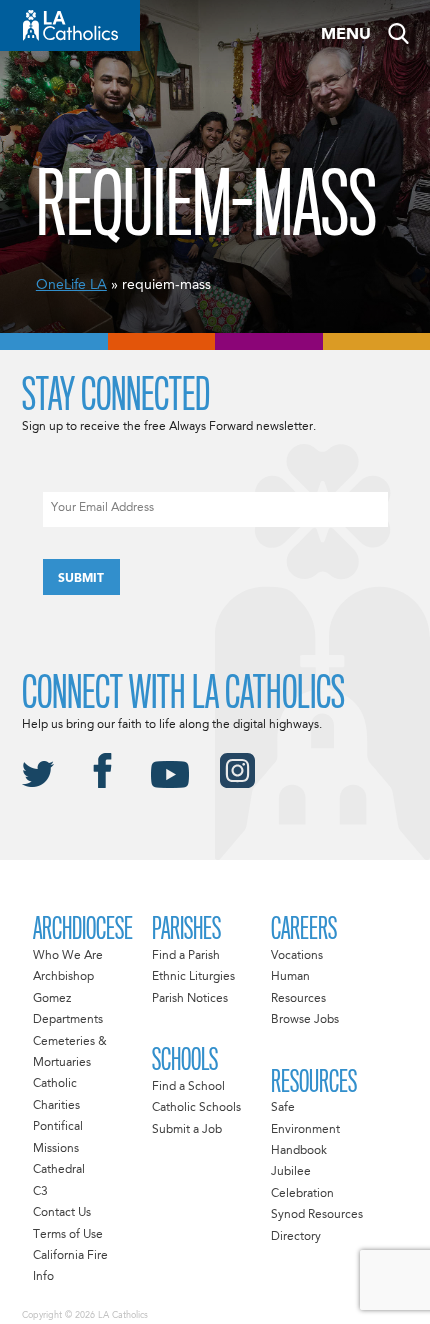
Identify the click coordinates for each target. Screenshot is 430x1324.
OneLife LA (71, 285)
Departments (68, 1020)
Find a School (188, 1087)
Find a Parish (186, 956)
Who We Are (68, 956)
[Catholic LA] (70, 25)
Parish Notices (190, 999)
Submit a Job (187, 1130)
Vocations (297, 956)
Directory (296, 1237)
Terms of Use (68, 1235)
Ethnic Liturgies (193, 977)
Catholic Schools (196, 1108)
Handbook (299, 1151)
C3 (40, 1192)
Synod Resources (317, 1215)
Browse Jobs (305, 1020)
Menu (346, 35)
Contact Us (62, 1213)
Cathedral (59, 1170)
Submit (81, 579)
